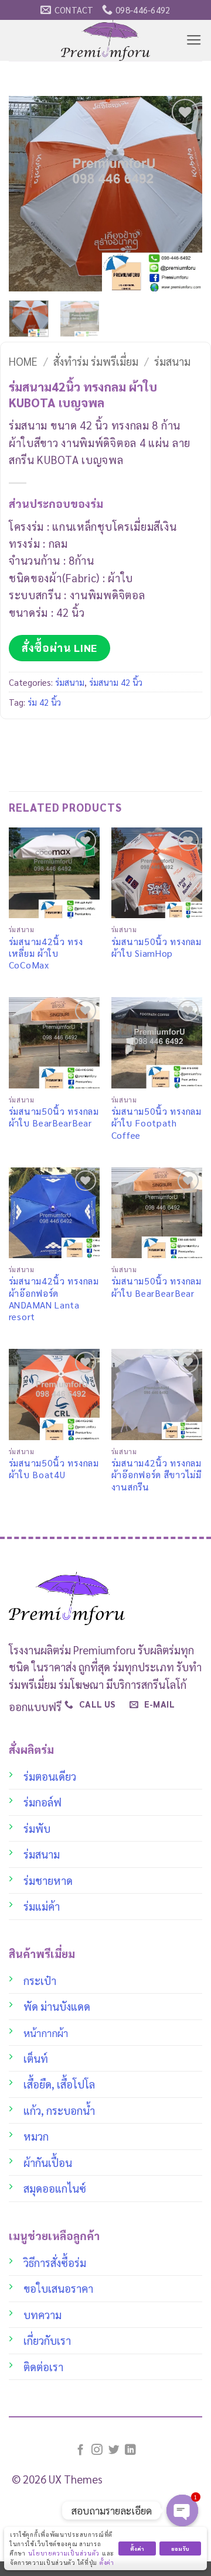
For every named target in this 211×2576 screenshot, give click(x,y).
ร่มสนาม (172, 361)
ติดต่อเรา (43, 2367)
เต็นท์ (36, 2058)
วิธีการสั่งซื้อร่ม (55, 2262)
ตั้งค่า (107, 2562)
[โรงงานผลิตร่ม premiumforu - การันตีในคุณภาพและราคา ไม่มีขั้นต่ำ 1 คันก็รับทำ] (106, 40)
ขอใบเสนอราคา (58, 2288)
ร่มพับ (37, 1828)
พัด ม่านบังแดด (57, 2006)
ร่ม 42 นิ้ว (44, 702)
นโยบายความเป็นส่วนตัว (64, 2553)
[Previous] (28, 194)
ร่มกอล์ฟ (42, 1802)
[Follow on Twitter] (114, 2450)
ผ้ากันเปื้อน (48, 2162)
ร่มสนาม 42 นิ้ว (116, 682)
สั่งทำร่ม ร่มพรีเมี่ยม (96, 361)
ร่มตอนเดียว (50, 1776)
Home (23, 361)
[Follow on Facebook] (81, 2450)
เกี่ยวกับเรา (47, 2340)
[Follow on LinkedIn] (130, 2450)
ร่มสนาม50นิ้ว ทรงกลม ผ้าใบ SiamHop (156, 947)
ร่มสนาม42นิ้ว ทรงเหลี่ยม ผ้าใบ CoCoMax (46, 954)
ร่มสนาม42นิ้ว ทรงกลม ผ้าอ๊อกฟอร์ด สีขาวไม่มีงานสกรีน (156, 1475)
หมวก (36, 2136)
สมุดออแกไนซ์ (55, 2188)
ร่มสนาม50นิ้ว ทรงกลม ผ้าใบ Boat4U (54, 1469)
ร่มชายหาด (48, 1880)
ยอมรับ (180, 2548)
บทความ (42, 2314)
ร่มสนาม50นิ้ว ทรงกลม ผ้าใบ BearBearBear (54, 1117)
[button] (194, 40)
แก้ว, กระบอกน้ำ (59, 2110)
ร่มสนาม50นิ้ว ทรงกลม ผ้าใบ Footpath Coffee (156, 1123)
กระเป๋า (40, 1980)
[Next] (183, 194)
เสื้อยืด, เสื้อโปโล (59, 2084)
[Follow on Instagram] (97, 2450)
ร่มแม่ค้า (42, 1906)
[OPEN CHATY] (182, 2510)
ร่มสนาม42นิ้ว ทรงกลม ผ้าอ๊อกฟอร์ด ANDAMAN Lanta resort (54, 1299)
